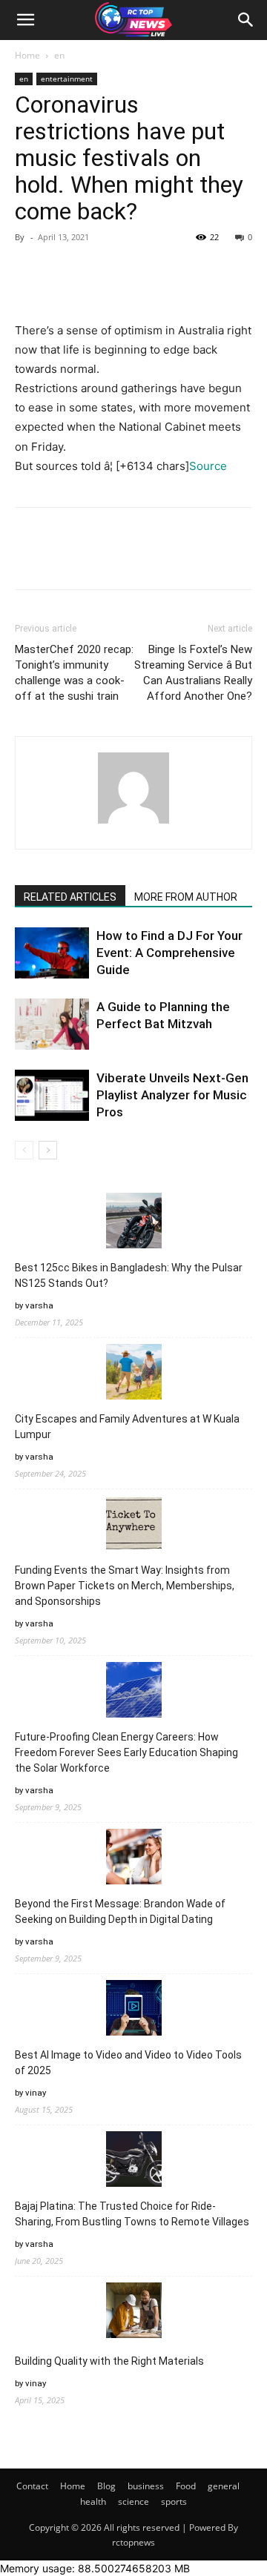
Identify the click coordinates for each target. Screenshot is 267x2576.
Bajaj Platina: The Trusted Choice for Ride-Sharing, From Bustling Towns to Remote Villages (132, 2214)
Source (208, 466)
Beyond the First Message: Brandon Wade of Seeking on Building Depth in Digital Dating (120, 1911)
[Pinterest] (98, 271)
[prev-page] (24, 1150)
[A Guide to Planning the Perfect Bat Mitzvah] (52, 1024)
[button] (25, 20)
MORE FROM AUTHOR (186, 897)
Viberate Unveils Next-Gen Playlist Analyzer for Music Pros (172, 1095)
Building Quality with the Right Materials (109, 2361)
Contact (32, 2486)
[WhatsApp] (132, 271)
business (146, 2486)
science (133, 2501)
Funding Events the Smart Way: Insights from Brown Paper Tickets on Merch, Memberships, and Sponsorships (125, 1586)
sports (174, 2501)
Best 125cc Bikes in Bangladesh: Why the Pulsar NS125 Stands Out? (129, 1275)
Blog (106, 2486)
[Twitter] (64, 271)
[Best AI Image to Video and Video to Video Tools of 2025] (134, 2010)
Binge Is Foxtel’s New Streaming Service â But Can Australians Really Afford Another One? (193, 673)
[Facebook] (30, 271)
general (224, 2486)
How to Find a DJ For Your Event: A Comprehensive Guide (169, 953)
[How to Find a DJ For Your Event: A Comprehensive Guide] (52, 953)
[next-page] (48, 1150)
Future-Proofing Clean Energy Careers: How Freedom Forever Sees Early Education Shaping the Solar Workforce (126, 1752)
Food (186, 2486)
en (59, 55)
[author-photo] (133, 823)
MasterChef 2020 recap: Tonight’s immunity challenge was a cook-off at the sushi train (74, 673)
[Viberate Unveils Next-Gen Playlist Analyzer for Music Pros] (52, 1095)
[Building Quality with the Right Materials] (134, 2312)
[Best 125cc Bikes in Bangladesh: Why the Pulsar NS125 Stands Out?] (134, 1223)
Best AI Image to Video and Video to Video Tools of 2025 (128, 2063)
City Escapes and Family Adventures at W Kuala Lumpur (127, 1427)
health (93, 2501)
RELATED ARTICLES (70, 897)
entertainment (67, 79)
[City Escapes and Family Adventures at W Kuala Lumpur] (134, 1374)
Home (27, 55)
